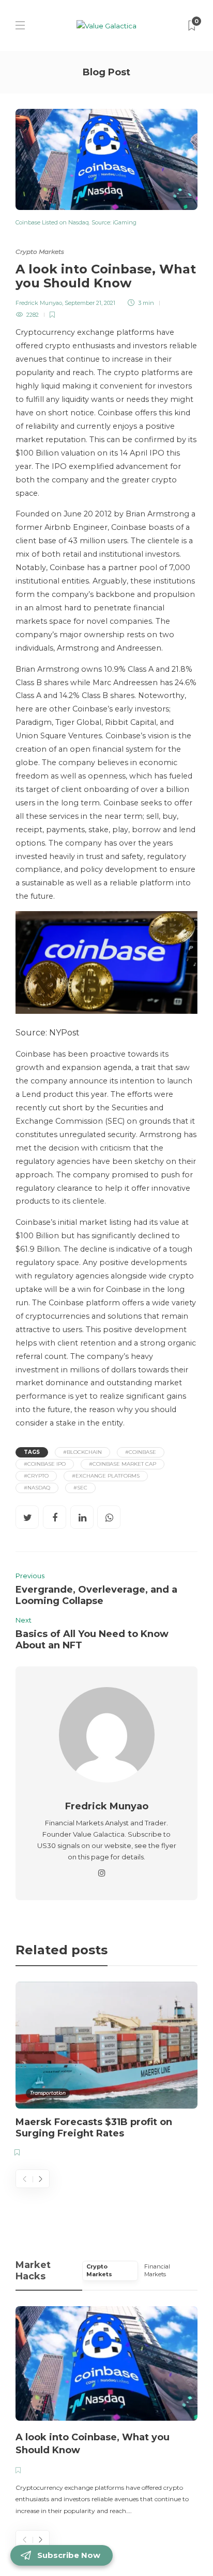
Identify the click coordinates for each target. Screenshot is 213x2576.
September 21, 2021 (90, 303)
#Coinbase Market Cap (123, 1464)
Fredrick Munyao (39, 303)
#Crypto (36, 1476)
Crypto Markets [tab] (99, 2271)
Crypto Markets (40, 252)
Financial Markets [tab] (157, 2271)
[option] (106, 2071)
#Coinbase (141, 1452)
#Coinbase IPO (45, 1464)
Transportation (48, 2093)
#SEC (80, 1488)
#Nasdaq (37, 1488)
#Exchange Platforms (106, 1476)
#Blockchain (82, 1452)
